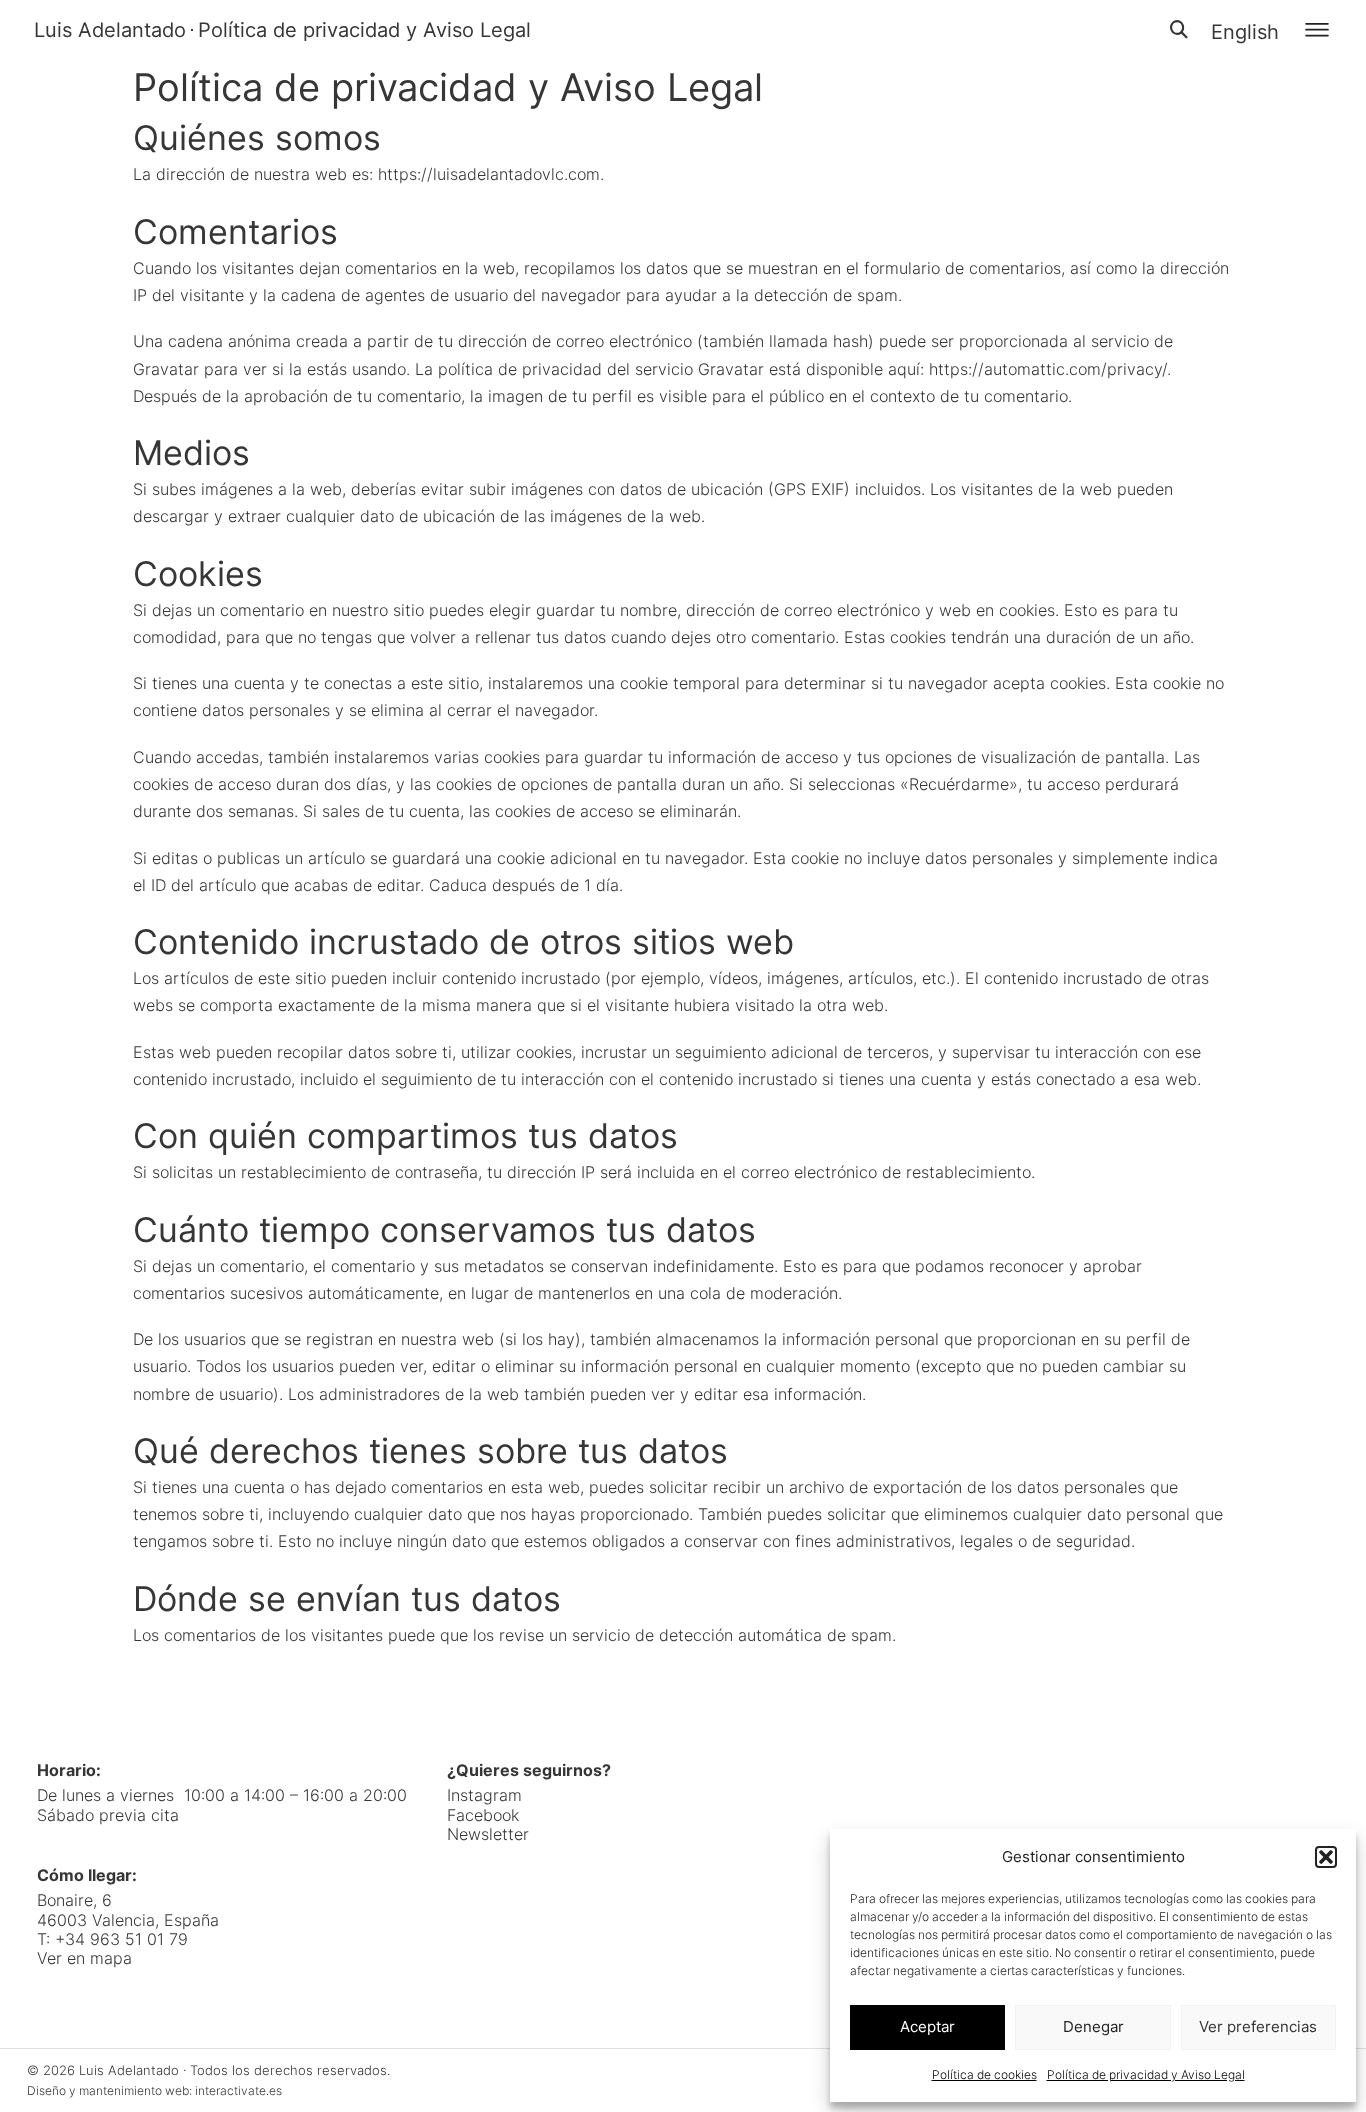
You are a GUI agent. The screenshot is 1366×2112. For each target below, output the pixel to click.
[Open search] (1179, 30)
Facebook (483, 1815)
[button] (1326, 1857)
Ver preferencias (1258, 2026)
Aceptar (927, 2026)
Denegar (1093, 2026)
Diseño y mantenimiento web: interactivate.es (154, 2090)
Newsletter (488, 1834)
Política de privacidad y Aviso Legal (1146, 2074)
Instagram (484, 1795)
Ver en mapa (84, 1958)
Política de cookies (984, 2074)
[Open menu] (1317, 30)
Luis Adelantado (110, 30)
